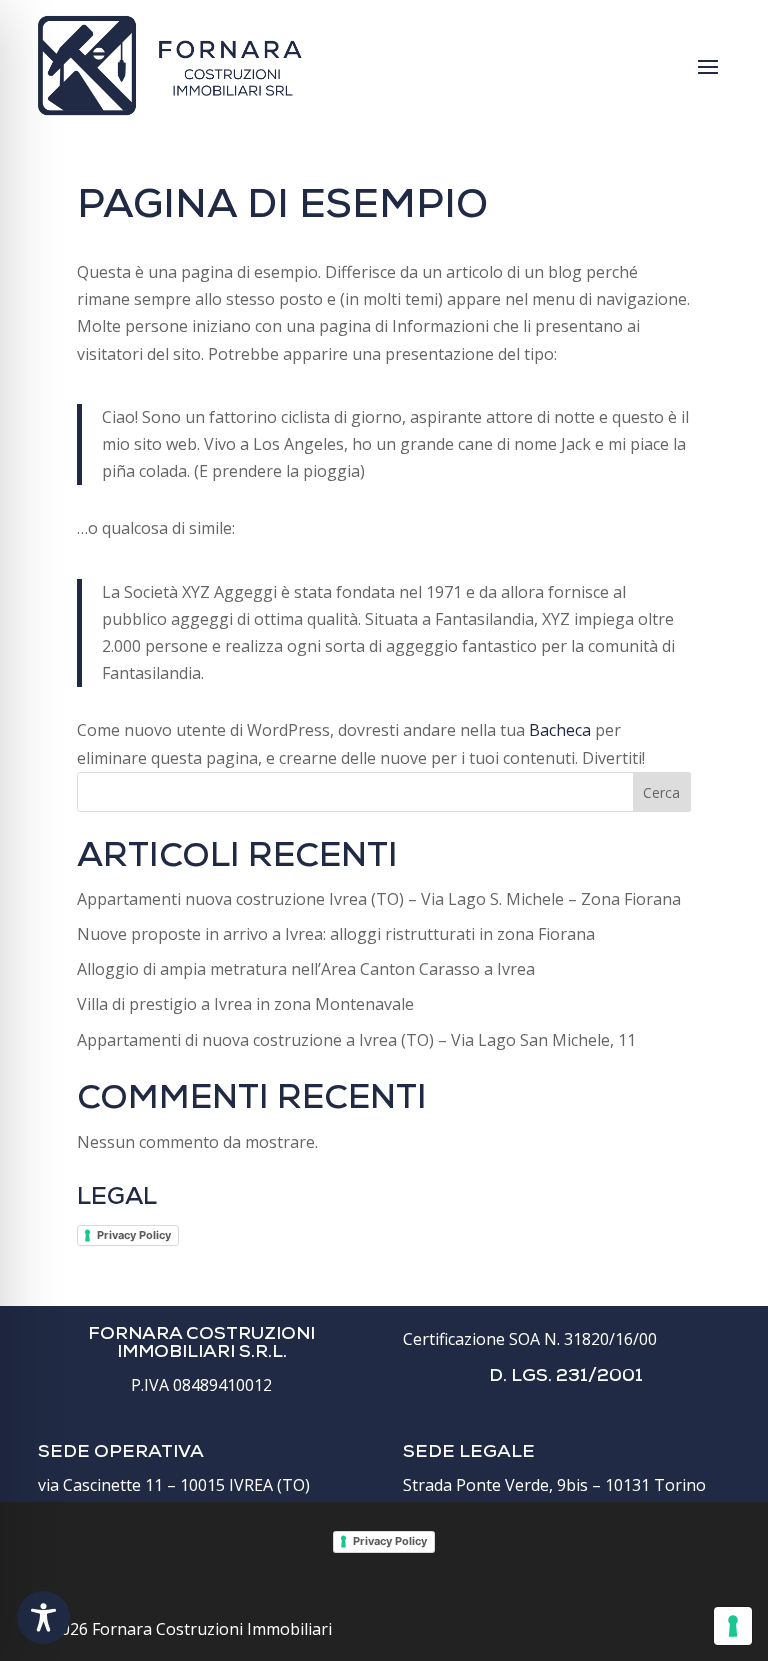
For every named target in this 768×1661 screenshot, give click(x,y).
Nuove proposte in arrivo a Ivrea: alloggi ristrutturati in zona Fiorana (336, 934)
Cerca (661, 792)
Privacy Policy (134, 1235)
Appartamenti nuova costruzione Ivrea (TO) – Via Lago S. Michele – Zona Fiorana (379, 899)
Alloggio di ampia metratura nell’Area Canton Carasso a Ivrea (306, 969)
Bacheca (560, 730)
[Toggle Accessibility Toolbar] (43, 1617)
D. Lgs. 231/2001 (566, 1377)
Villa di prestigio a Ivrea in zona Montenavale (245, 1004)
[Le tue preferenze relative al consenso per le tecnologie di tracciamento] (733, 1626)
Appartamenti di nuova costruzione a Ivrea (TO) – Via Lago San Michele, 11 (356, 1040)
